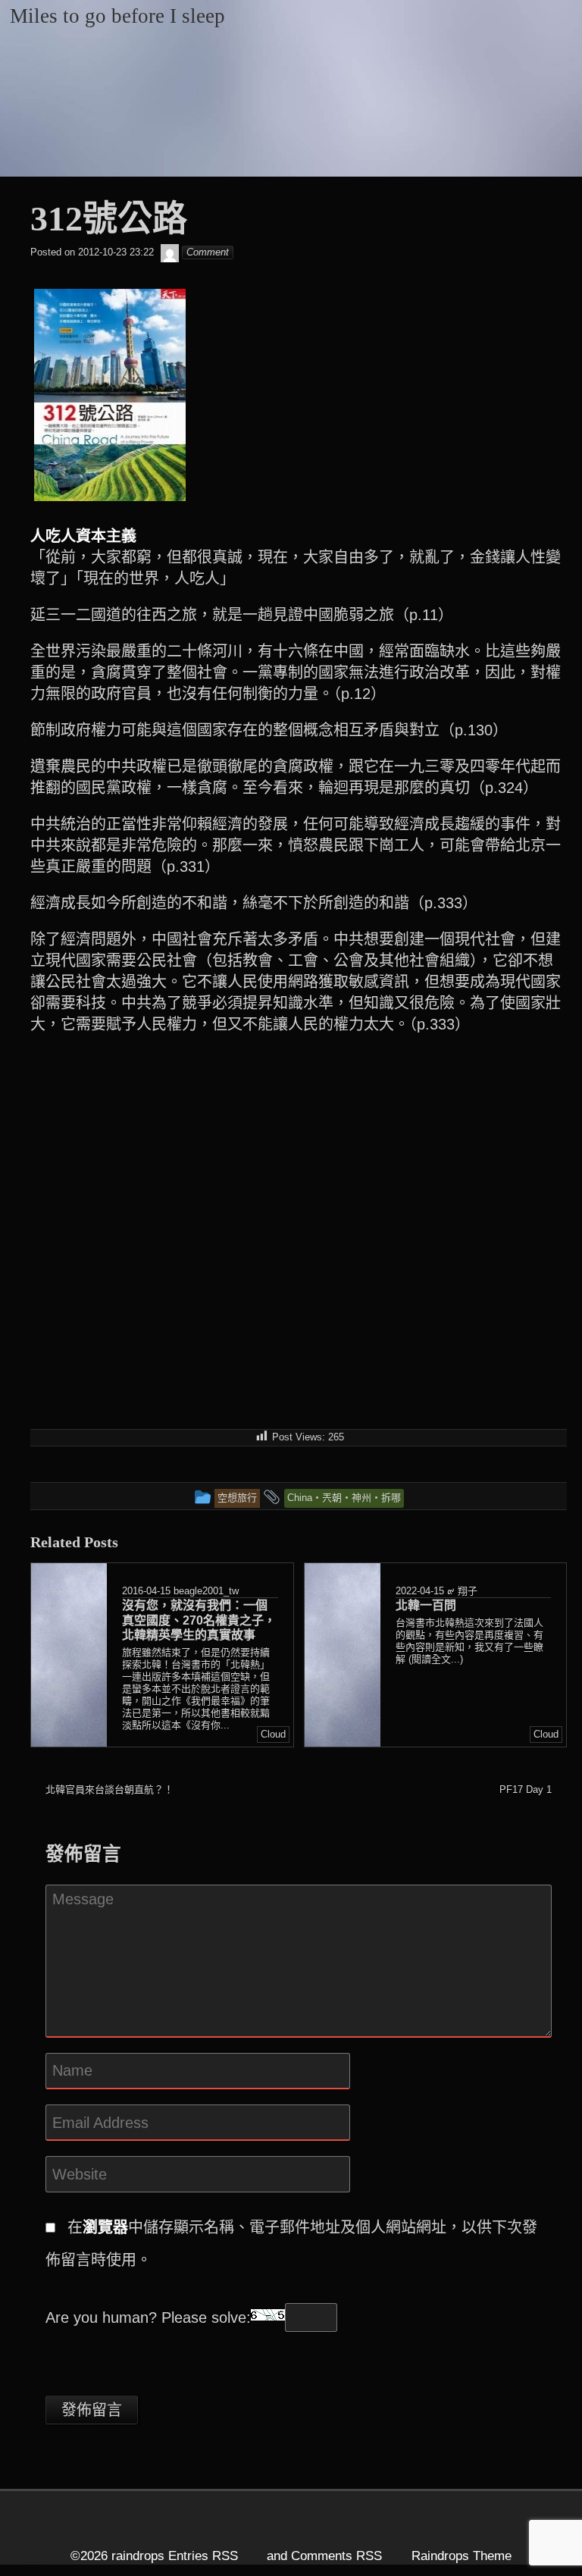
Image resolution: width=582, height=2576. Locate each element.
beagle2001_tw (206, 1591)
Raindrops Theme (462, 2556)
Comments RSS (336, 2556)
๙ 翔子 (462, 1591)
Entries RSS (203, 2556)
